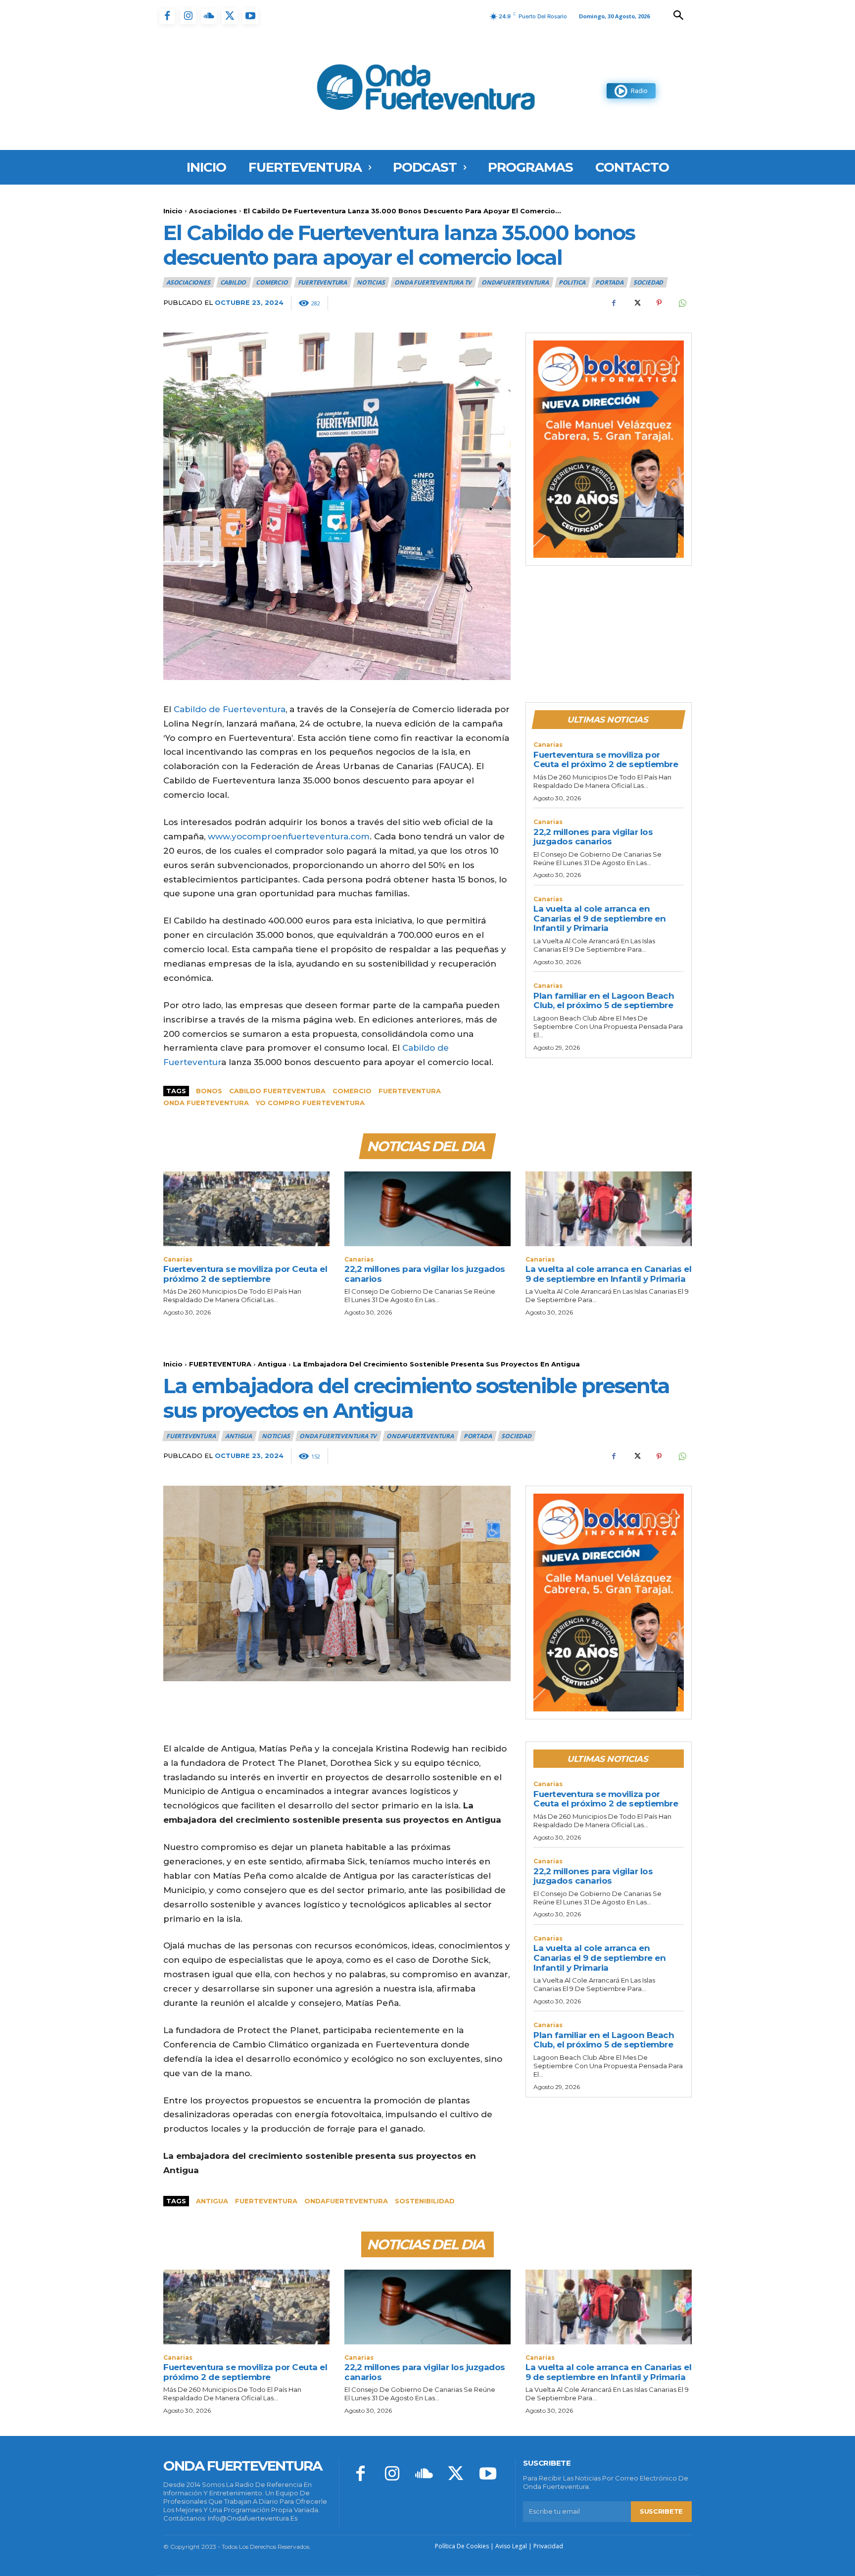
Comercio (272, 282)
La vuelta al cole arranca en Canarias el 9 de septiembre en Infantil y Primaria (599, 918)
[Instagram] (188, 16)
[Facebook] (167, 16)
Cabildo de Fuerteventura (230, 709)
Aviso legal (511, 2546)
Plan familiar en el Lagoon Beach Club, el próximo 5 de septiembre (604, 1001)
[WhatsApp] (682, 303)
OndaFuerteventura (515, 282)
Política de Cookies (462, 2546)
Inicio (173, 211)
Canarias (548, 745)
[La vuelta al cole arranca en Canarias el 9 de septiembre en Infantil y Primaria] (609, 1209)
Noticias (371, 282)
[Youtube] (250, 16)
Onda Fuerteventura (206, 1103)
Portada (609, 282)
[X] (230, 16)
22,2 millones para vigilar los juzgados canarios (593, 837)
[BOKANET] (609, 449)
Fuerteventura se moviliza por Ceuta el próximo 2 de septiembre (606, 760)
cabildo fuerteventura (277, 1091)
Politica (572, 282)
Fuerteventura (410, 1091)
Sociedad (648, 282)
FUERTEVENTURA (322, 282)
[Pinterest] (659, 303)
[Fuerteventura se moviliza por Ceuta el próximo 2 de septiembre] (246, 1209)
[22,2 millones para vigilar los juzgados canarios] (427, 1209)
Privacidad (548, 2546)
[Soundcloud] (209, 16)
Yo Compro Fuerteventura (310, 1103)
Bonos (209, 1091)
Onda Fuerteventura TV (433, 282)
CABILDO (233, 282)
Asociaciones (213, 211)
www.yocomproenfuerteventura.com (289, 836)
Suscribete (661, 2511)
